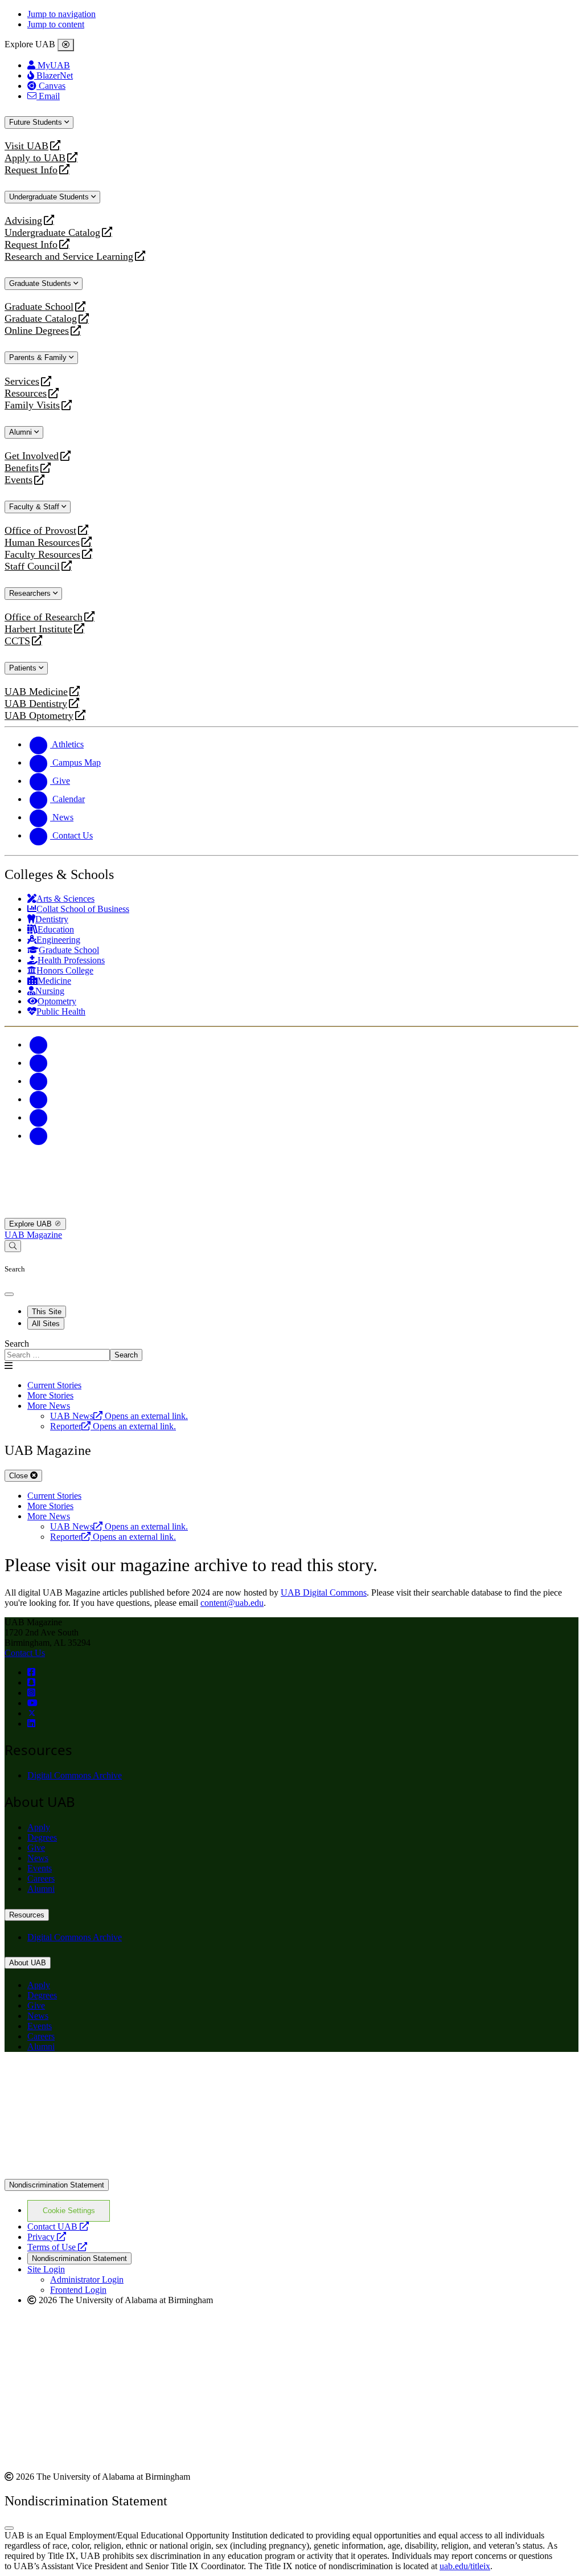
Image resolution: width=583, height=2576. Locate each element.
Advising (23, 221)
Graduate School (39, 307)
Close (20, 1476)
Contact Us (25, 1653)
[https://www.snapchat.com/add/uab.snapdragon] (31, 1682)
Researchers (31, 593)
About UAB (28, 1963)
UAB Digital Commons (324, 1592)
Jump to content (56, 24)
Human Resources (42, 543)
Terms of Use (57, 2247)
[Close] (66, 45)
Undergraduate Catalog (52, 233)
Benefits (22, 468)
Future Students (37, 122)
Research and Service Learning (69, 257)
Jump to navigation (61, 14)
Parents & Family (39, 357)
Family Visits (32, 405)
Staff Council (32, 567)
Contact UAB (58, 2227)
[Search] (13, 1246)
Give (36, 1848)
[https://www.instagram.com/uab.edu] (31, 1693)
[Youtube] (39, 1099)
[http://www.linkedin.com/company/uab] (31, 1724)
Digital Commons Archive (75, 1775)
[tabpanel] (291, 1350)
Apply (39, 1827)
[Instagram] (39, 1081)
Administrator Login (87, 2279)
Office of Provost (40, 531)
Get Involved (32, 456)
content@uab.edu (232, 1603)
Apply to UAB (35, 158)
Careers (41, 1878)
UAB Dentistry (36, 704)
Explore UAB (32, 1224)
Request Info (31, 170)
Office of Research (44, 617)
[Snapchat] (39, 1117)
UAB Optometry (39, 716)
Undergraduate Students (50, 197)
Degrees (42, 1837)
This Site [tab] (47, 1312)
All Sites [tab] (46, 1324)
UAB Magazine (33, 1235)
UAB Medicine (36, 692)
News (38, 1858)
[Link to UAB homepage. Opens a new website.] (104, 2079)
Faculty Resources (42, 555)
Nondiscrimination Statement (57, 2185)
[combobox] (57, 1355)
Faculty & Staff (35, 507)
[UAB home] (291, 1213)
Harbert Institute (38, 629)
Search (17, 1344)
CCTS (20, 641)
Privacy (47, 2237)
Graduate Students (41, 283)
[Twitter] (39, 1063)
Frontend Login (78, 2290)
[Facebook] (39, 1044)
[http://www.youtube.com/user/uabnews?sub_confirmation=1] (32, 1703)
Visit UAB (26, 146)
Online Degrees (37, 331)
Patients (24, 668)
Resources (26, 393)
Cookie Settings (69, 2211)
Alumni (22, 432)
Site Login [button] (46, 2269)
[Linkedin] (39, 1136)
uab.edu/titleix (465, 2566)
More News (49, 1406)
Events (20, 480)
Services (22, 381)
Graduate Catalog (41, 319)
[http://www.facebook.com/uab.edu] (31, 1672)
